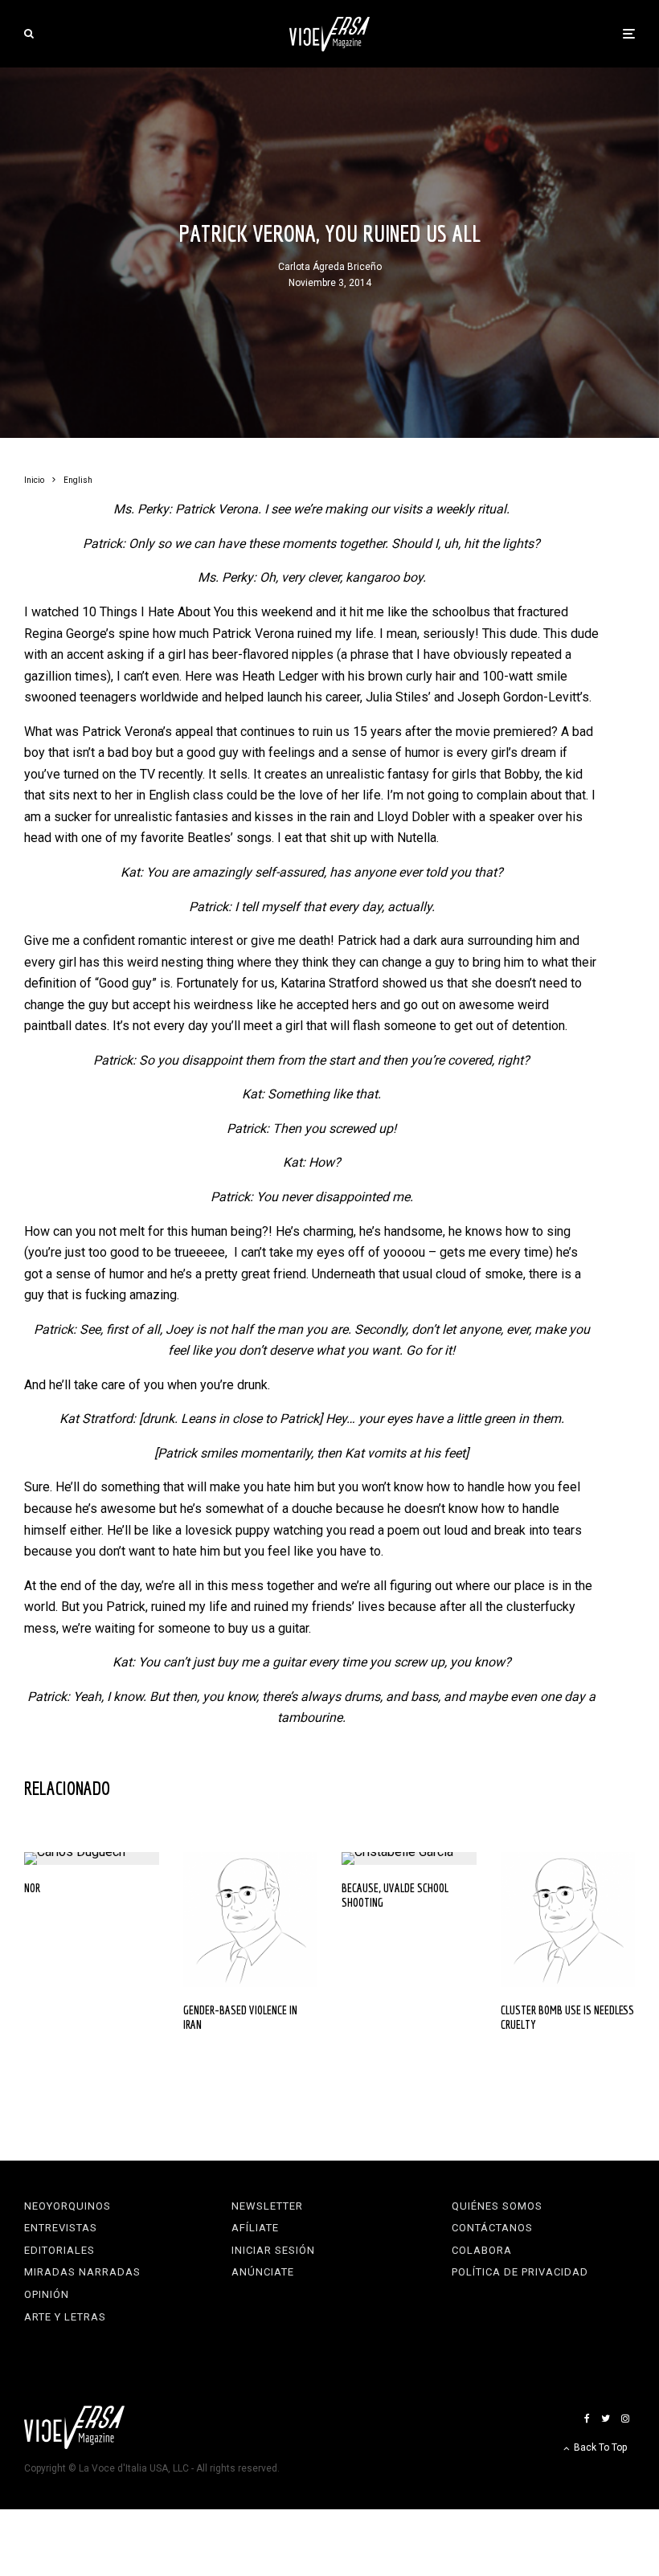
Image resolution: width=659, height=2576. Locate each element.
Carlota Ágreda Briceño (330, 267)
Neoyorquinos (68, 2206)
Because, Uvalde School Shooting (395, 1895)
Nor (32, 1888)
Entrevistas (61, 2228)
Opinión (47, 2294)
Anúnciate (263, 2272)
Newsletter (267, 2206)
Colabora (482, 2250)
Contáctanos (492, 2228)
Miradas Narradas (82, 2272)
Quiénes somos (497, 2206)
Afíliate (255, 2228)
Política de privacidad (520, 2272)
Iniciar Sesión (273, 2250)
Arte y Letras (65, 2317)
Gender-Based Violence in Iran (240, 2017)
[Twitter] (606, 2419)
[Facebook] (587, 2419)
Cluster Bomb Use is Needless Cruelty (567, 2017)
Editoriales (59, 2250)
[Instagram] (625, 2419)
